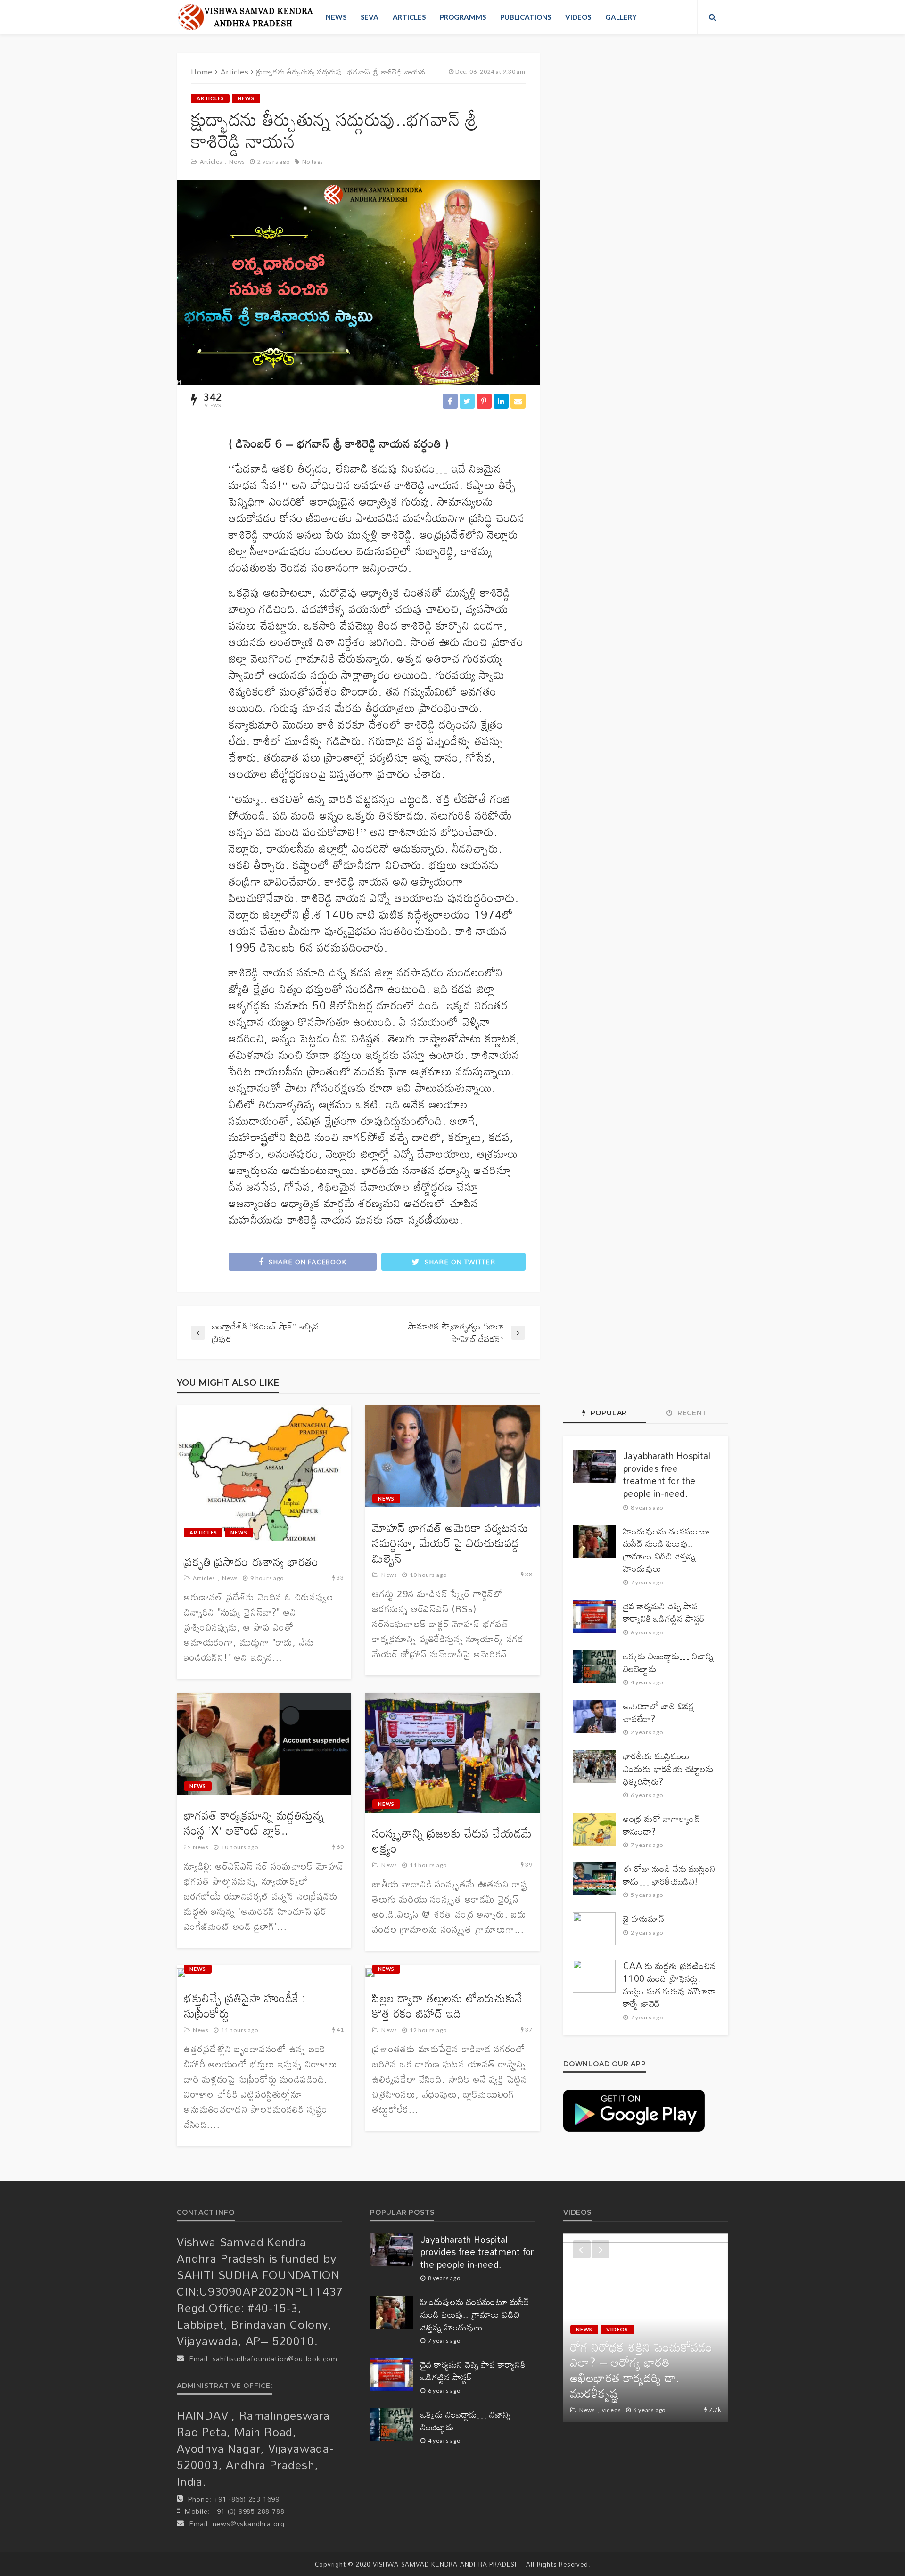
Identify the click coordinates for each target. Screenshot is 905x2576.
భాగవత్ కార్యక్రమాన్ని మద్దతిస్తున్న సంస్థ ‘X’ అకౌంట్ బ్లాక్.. (254, 1823)
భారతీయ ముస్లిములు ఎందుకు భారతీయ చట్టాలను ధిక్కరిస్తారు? (668, 1769)
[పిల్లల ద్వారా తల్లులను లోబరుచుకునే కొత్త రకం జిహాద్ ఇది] (370, 1973)
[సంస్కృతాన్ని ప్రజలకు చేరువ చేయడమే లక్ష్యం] (452, 1753)
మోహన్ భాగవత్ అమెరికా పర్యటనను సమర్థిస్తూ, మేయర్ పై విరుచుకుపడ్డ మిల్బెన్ (450, 1543)
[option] (646, 2328)
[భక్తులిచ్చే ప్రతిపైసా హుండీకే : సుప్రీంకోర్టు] (181, 1973)
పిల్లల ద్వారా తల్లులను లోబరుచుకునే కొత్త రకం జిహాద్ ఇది (448, 2006)
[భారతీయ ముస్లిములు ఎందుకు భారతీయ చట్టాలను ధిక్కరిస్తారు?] (594, 1766)
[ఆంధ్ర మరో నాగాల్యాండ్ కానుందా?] (594, 1829)
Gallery (621, 17)
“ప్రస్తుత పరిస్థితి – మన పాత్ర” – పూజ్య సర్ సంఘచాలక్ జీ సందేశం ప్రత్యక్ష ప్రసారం (645, 2378)
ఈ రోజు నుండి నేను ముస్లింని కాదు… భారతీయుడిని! (669, 1875)
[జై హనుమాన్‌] (594, 1929)
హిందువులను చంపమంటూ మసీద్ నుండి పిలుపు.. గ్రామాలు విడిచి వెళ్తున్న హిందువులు (667, 1550)
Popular (608, 1413)
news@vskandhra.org (249, 2523)
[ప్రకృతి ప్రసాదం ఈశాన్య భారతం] (264, 1473)
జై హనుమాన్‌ (644, 1919)
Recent (691, 1413)
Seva (370, 17)
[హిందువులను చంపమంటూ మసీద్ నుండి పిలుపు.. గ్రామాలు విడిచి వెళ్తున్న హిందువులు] (594, 1542)
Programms (463, 17)
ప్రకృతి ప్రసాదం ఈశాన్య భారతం (251, 1562)
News (336, 17)
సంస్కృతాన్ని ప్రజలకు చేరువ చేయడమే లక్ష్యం (452, 1841)
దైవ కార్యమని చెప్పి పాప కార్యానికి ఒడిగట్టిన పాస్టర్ (664, 1612)
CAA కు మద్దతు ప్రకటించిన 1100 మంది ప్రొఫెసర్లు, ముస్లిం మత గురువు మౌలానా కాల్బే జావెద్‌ (670, 1985)
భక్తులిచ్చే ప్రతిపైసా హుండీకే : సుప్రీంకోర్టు (245, 2006)
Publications (526, 17)
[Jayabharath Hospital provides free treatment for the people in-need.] (594, 1466)
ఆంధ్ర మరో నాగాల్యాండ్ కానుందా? (662, 1825)
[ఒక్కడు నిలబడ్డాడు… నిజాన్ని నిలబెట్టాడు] (594, 1666)
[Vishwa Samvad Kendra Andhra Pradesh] (245, 17)
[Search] (713, 17)
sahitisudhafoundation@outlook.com (275, 2359)
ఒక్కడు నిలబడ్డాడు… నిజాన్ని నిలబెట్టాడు (669, 1662)
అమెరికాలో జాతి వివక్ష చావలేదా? (659, 1712)
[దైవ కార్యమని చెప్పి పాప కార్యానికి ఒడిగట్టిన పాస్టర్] (594, 1616)
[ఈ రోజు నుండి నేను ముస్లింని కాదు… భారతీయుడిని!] (594, 1879)
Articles (409, 17)
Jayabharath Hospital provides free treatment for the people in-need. (667, 1475)
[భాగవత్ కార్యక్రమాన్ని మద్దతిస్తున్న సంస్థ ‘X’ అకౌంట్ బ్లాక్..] (264, 1744)
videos (578, 17)
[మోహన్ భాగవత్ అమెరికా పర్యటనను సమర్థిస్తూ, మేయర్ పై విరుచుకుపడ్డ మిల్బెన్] (452, 1456)
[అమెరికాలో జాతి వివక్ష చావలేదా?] (594, 1716)
